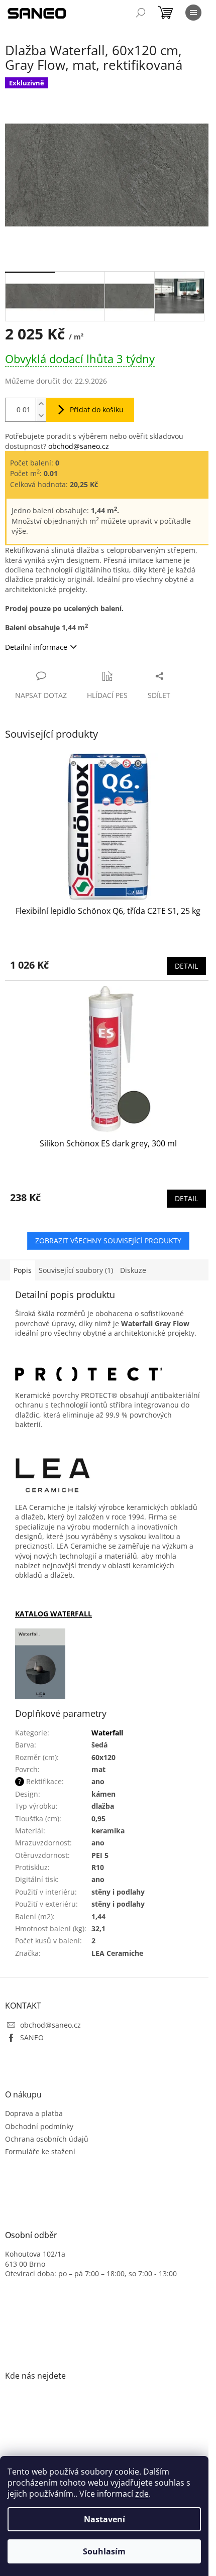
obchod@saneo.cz (79, 446)
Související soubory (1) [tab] (76, 1270)
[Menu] (193, 13)
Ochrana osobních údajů (47, 2139)
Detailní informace (36, 647)
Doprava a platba (34, 2113)
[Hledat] (141, 13)
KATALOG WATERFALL (53, 1614)
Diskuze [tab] (133, 1270)
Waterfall (107, 1733)
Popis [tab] (23, 1270)
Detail (186, 966)
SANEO (32, 2037)
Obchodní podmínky (39, 2126)
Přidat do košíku (97, 409)
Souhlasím (104, 2551)
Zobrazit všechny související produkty (108, 1241)
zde (142, 2494)
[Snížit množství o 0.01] (41, 416)
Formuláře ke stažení (40, 2151)
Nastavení (104, 2519)
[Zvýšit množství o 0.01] (41, 404)
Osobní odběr (31, 2236)
